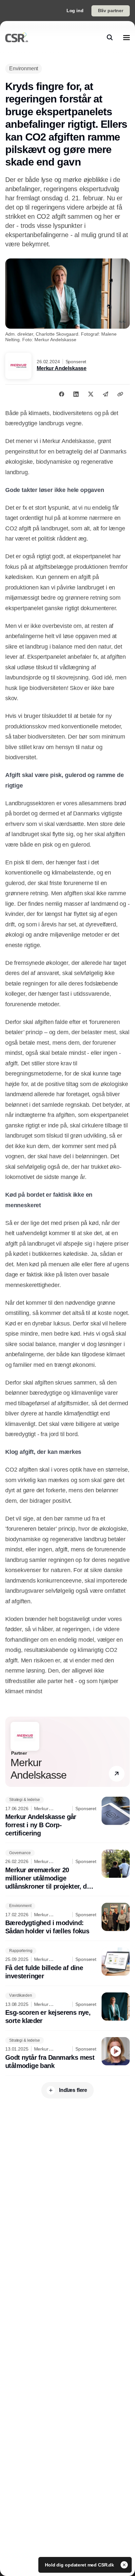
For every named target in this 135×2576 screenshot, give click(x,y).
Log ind (75, 11)
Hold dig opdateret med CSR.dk (80, 2565)
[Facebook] (62, 394)
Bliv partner (111, 11)
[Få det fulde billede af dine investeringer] (67, 1964)
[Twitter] (91, 394)
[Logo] (17, 37)
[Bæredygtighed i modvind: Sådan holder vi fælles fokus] (67, 1919)
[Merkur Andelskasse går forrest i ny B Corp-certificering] (67, 1817)
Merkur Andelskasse (62, 368)
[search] (110, 37)
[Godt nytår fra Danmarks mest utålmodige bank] (67, 2054)
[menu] (126, 37)
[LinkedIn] (76, 394)
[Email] (106, 394)
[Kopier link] (120, 394)
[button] (117, 1774)
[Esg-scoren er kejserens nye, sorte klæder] (67, 2009)
